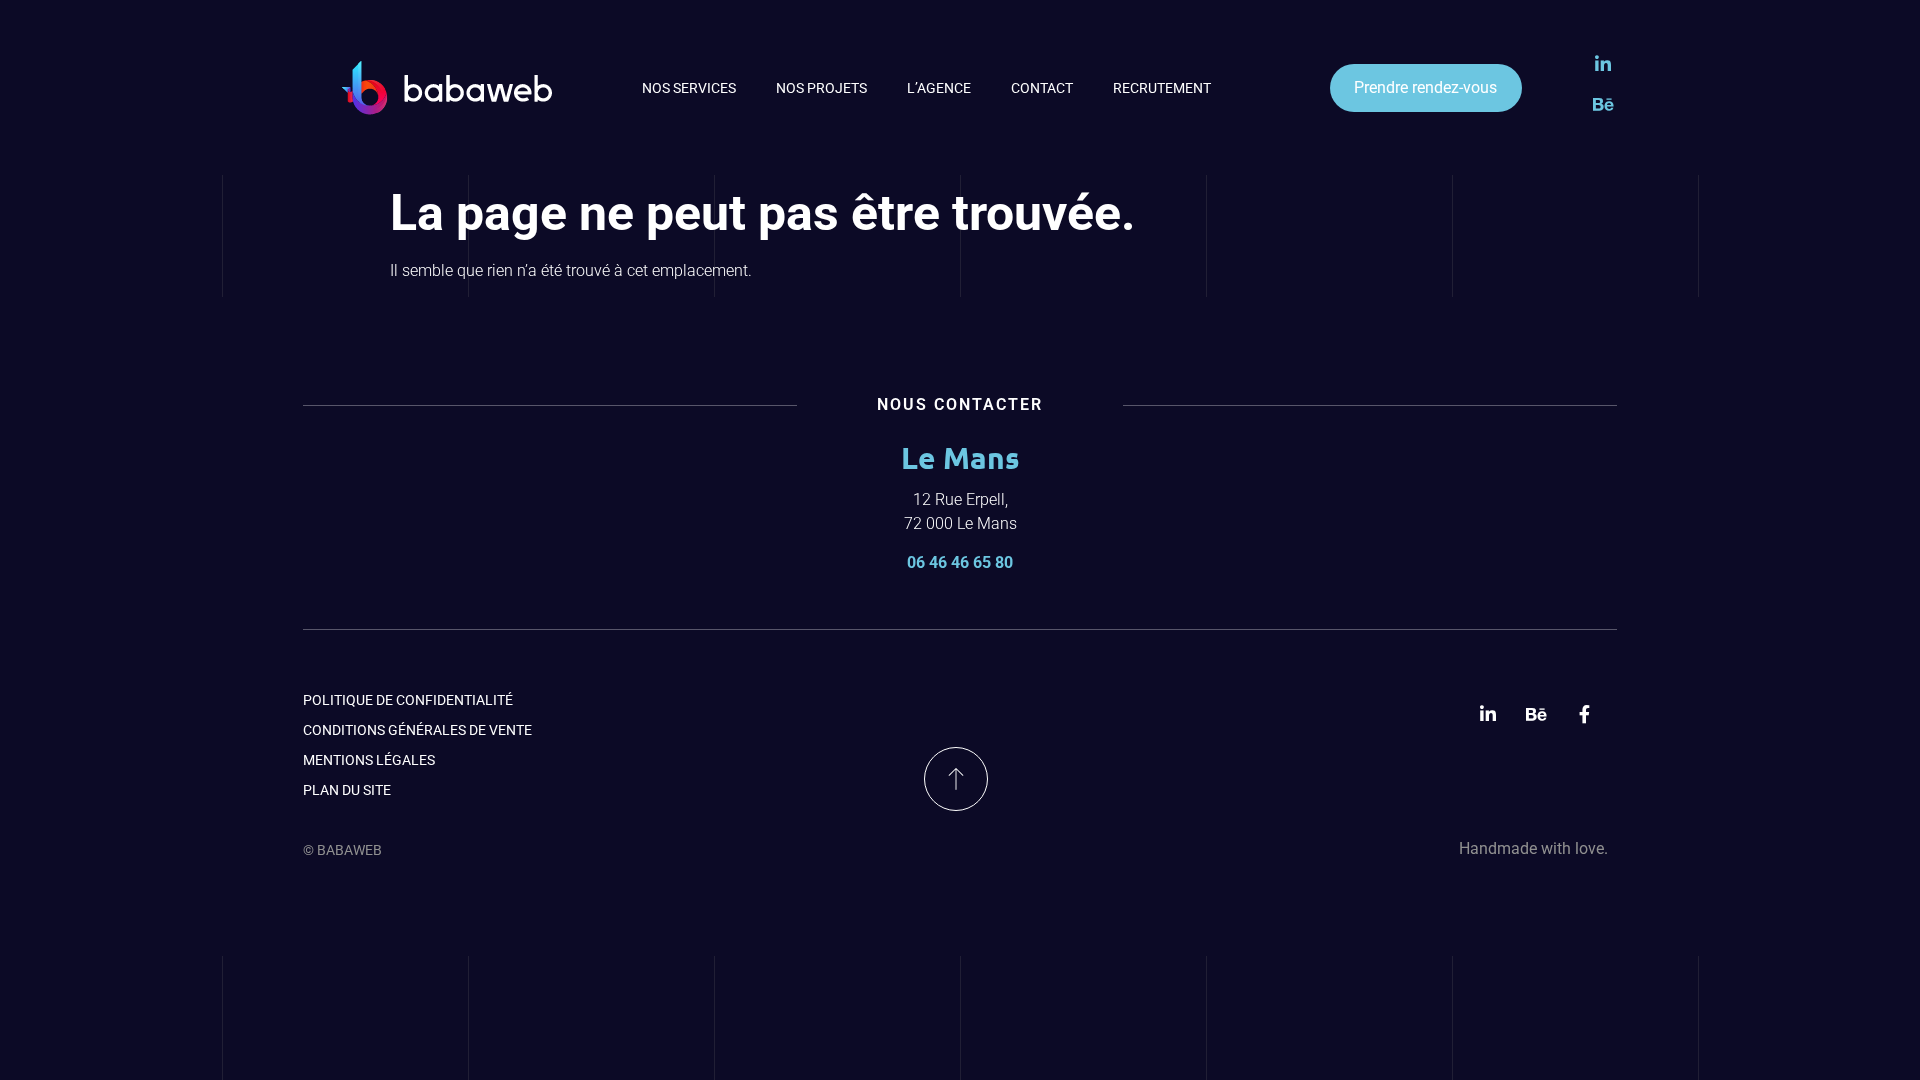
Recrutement (1162, 88)
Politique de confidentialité (408, 700)
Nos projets (821, 88)
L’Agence (939, 88)
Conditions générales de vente (417, 730)
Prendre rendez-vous (1425, 87)
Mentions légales (369, 760)
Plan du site (347, 790)
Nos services (689, 88)
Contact (1042, 88)
